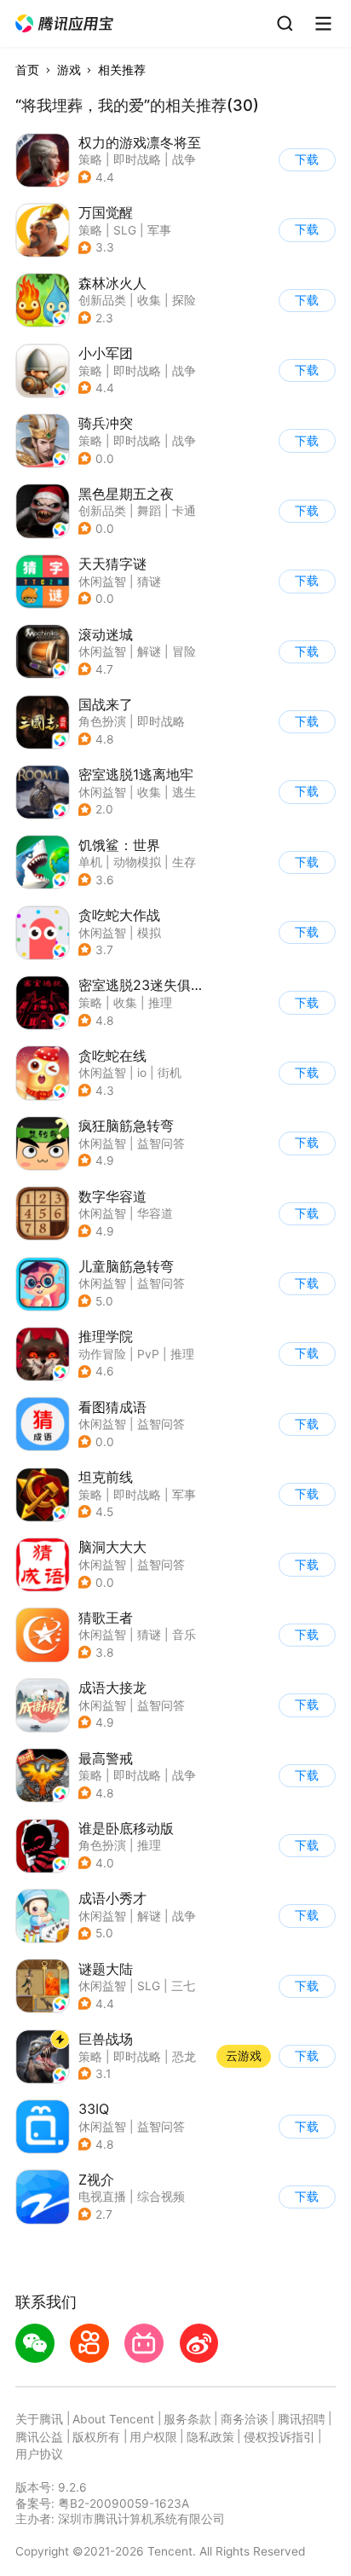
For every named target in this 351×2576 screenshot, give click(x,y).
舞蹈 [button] (149, 511)
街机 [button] (170, 1073)
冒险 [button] (184, 651)
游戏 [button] (69, 70)
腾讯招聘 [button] (302, 2419)
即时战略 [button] (137, 159)
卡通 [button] (184, 511)
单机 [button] (90, 862)
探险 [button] (184, 300)
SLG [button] (125, 230)
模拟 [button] (149, 933)
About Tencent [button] (113, 2419)
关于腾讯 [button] (39, 2419)
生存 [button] (184, 862)
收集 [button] (149, 300)
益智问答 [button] (161, 1143)
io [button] (142, 1073)
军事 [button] (159, 230)
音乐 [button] (184, 1635)
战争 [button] (184, 159)
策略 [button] (90, 159)
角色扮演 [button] (102, 721)
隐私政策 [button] (210, 2437)
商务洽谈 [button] (245, 2419)
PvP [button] (148, 1354)
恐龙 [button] (184, 2057)
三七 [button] (183, 1986)
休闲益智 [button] (102, 582)
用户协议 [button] (39, 2454)
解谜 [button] (149, 651)
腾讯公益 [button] (39, 2437)
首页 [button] (27, 70)
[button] (65, 24)
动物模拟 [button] (137, 862)
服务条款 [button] (187, 2419)
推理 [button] (160, 1003)
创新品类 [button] (102, 300)
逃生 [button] (184, 792)
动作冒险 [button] (102, 1354)
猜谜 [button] (149, 582)
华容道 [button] (155, 1213)
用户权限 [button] (153, 2437)
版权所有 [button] (96, 2437)
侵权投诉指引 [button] (279, 2437)
